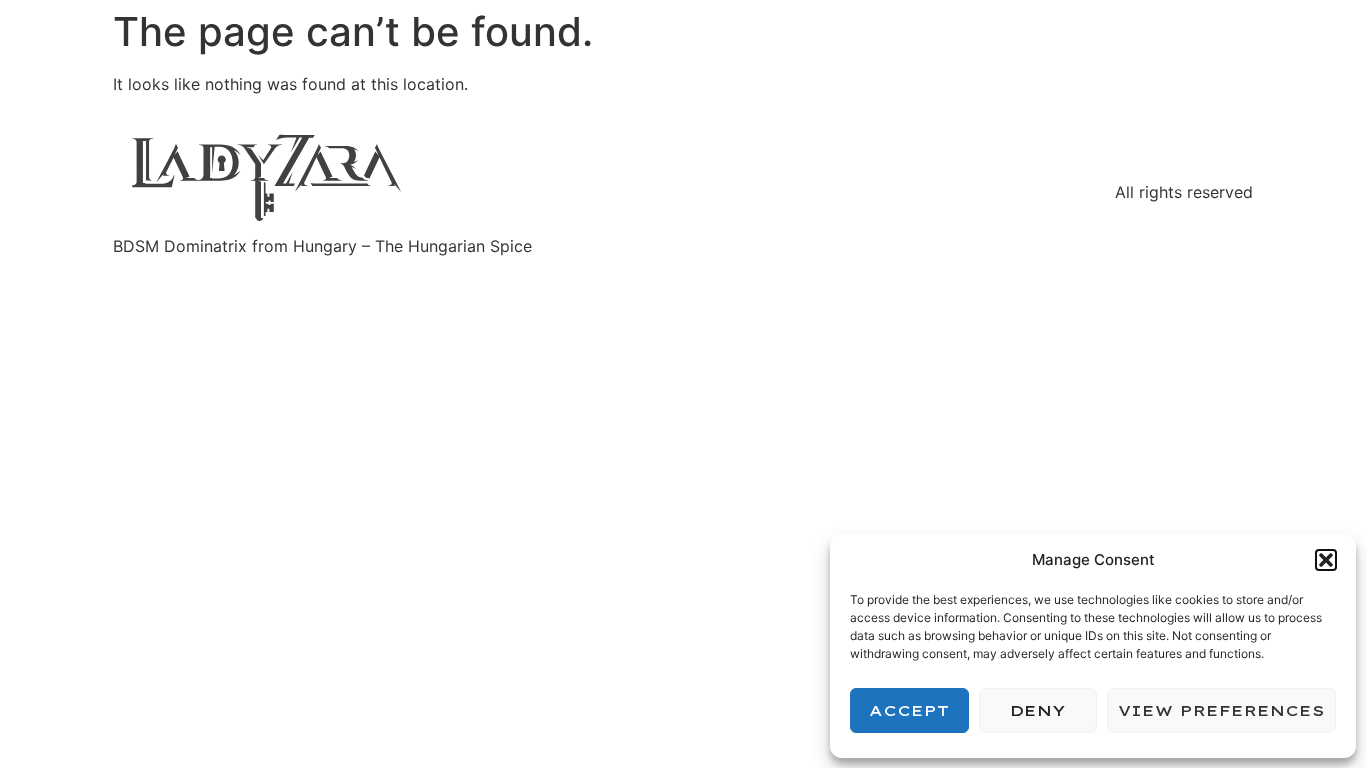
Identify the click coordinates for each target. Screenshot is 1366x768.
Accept (909, 710)
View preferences (1221, 710)
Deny (1037, 710)
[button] (1326, 560)
